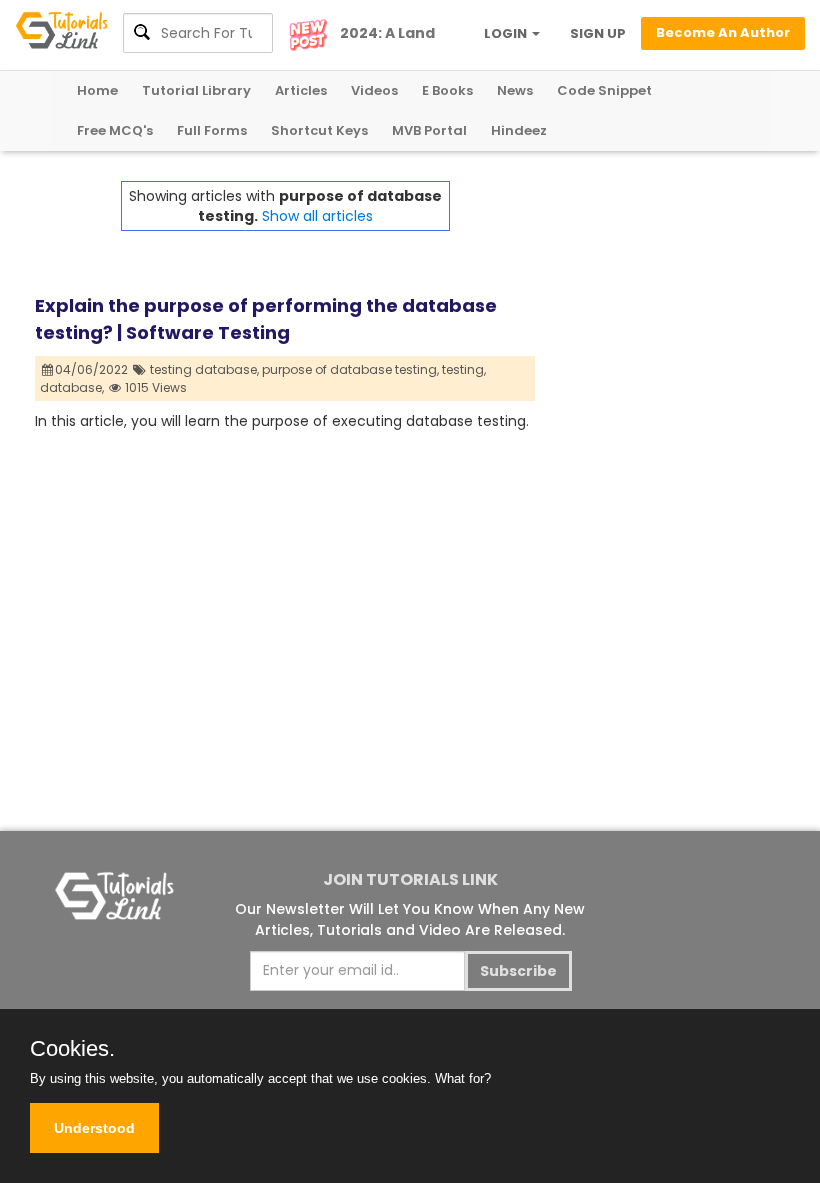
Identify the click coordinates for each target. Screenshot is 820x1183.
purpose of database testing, (350, 369)
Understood (94, 1128)
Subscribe (518, 971)
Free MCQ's (115, 130)
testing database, (204, 369)
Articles (301, 90)
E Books (447, 90)
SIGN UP (598, 33)
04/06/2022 (93, 369)
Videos (374, 90)
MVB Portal (429, 130)
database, (72, 387)
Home (97, 90)
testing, (464, 369)
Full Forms (212, 130)
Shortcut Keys (319, 130)
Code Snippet (604, 90)
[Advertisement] (660, 281)
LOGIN (507, 33)
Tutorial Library (196, 90)
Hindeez (519, 130)
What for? (463, 1078)
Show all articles (317, 216)
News (515, 90)
